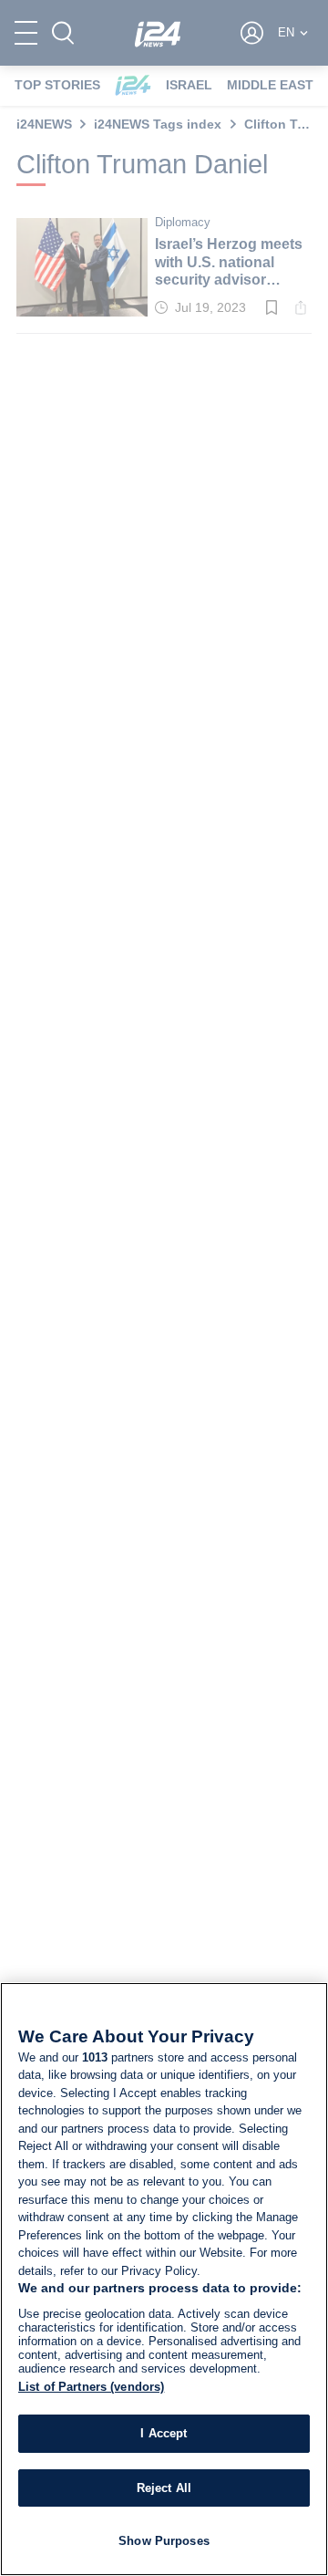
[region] (164, 2279)
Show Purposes (164, 2541)
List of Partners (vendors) (91, 2387)
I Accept (164, 2433)
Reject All (164, 2488)
